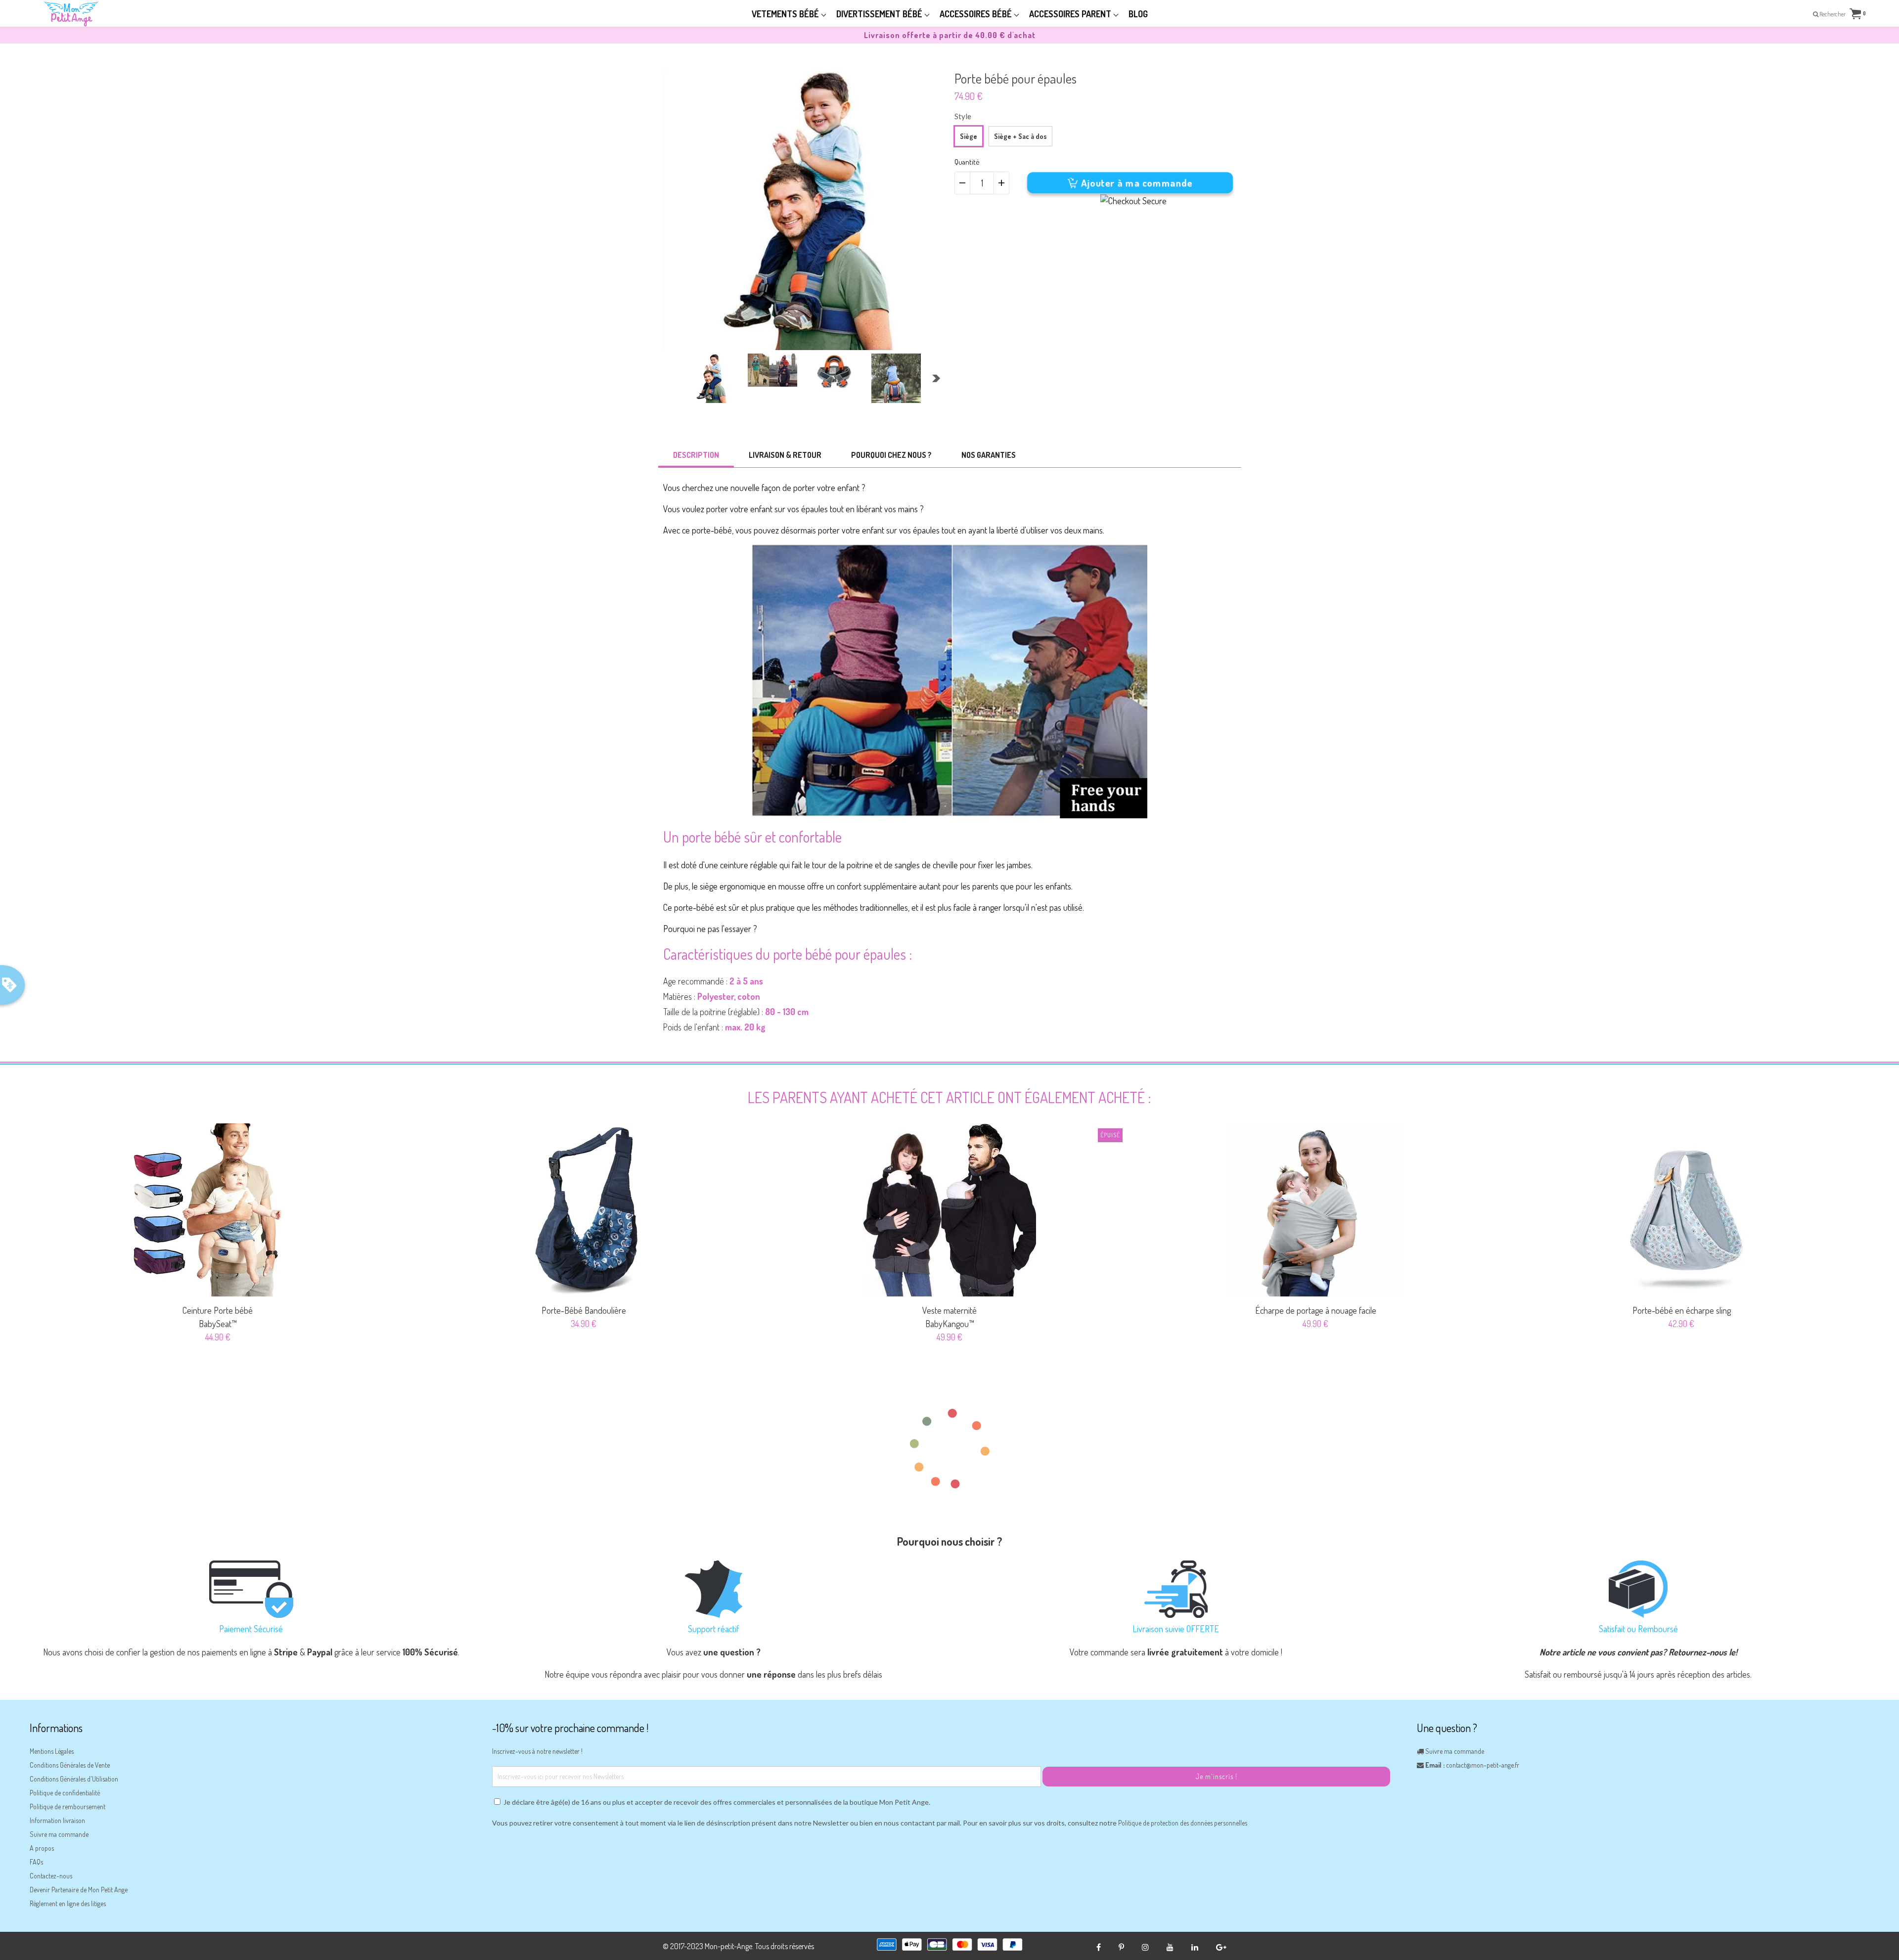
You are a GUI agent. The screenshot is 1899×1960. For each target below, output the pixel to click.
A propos (42, 1848)
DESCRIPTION (696, 455)
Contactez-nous (51, 1876)
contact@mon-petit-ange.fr (1483, 1765)
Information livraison (57, 1820)
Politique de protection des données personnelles (1183, 1823)
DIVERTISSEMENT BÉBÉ (880, 14)
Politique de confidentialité (65, 1793)
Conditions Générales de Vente (70, 1765)
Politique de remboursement (68, 1806)
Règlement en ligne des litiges (68, 1903)
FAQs (36, 1862)
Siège (969, 136)
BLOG (1138, 14)
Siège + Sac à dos (1020, 136)
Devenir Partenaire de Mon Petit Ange (79, 1890)
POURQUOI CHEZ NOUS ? (891, 455)
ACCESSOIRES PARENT (1071, 14)
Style (963, 116)
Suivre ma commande (59, 1834)
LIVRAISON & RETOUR (785, 455)
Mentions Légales (52, 1751)
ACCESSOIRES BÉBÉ (977, 14)
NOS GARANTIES (989, 455)
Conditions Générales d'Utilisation (74, 1779)
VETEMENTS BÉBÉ (786, 14)
